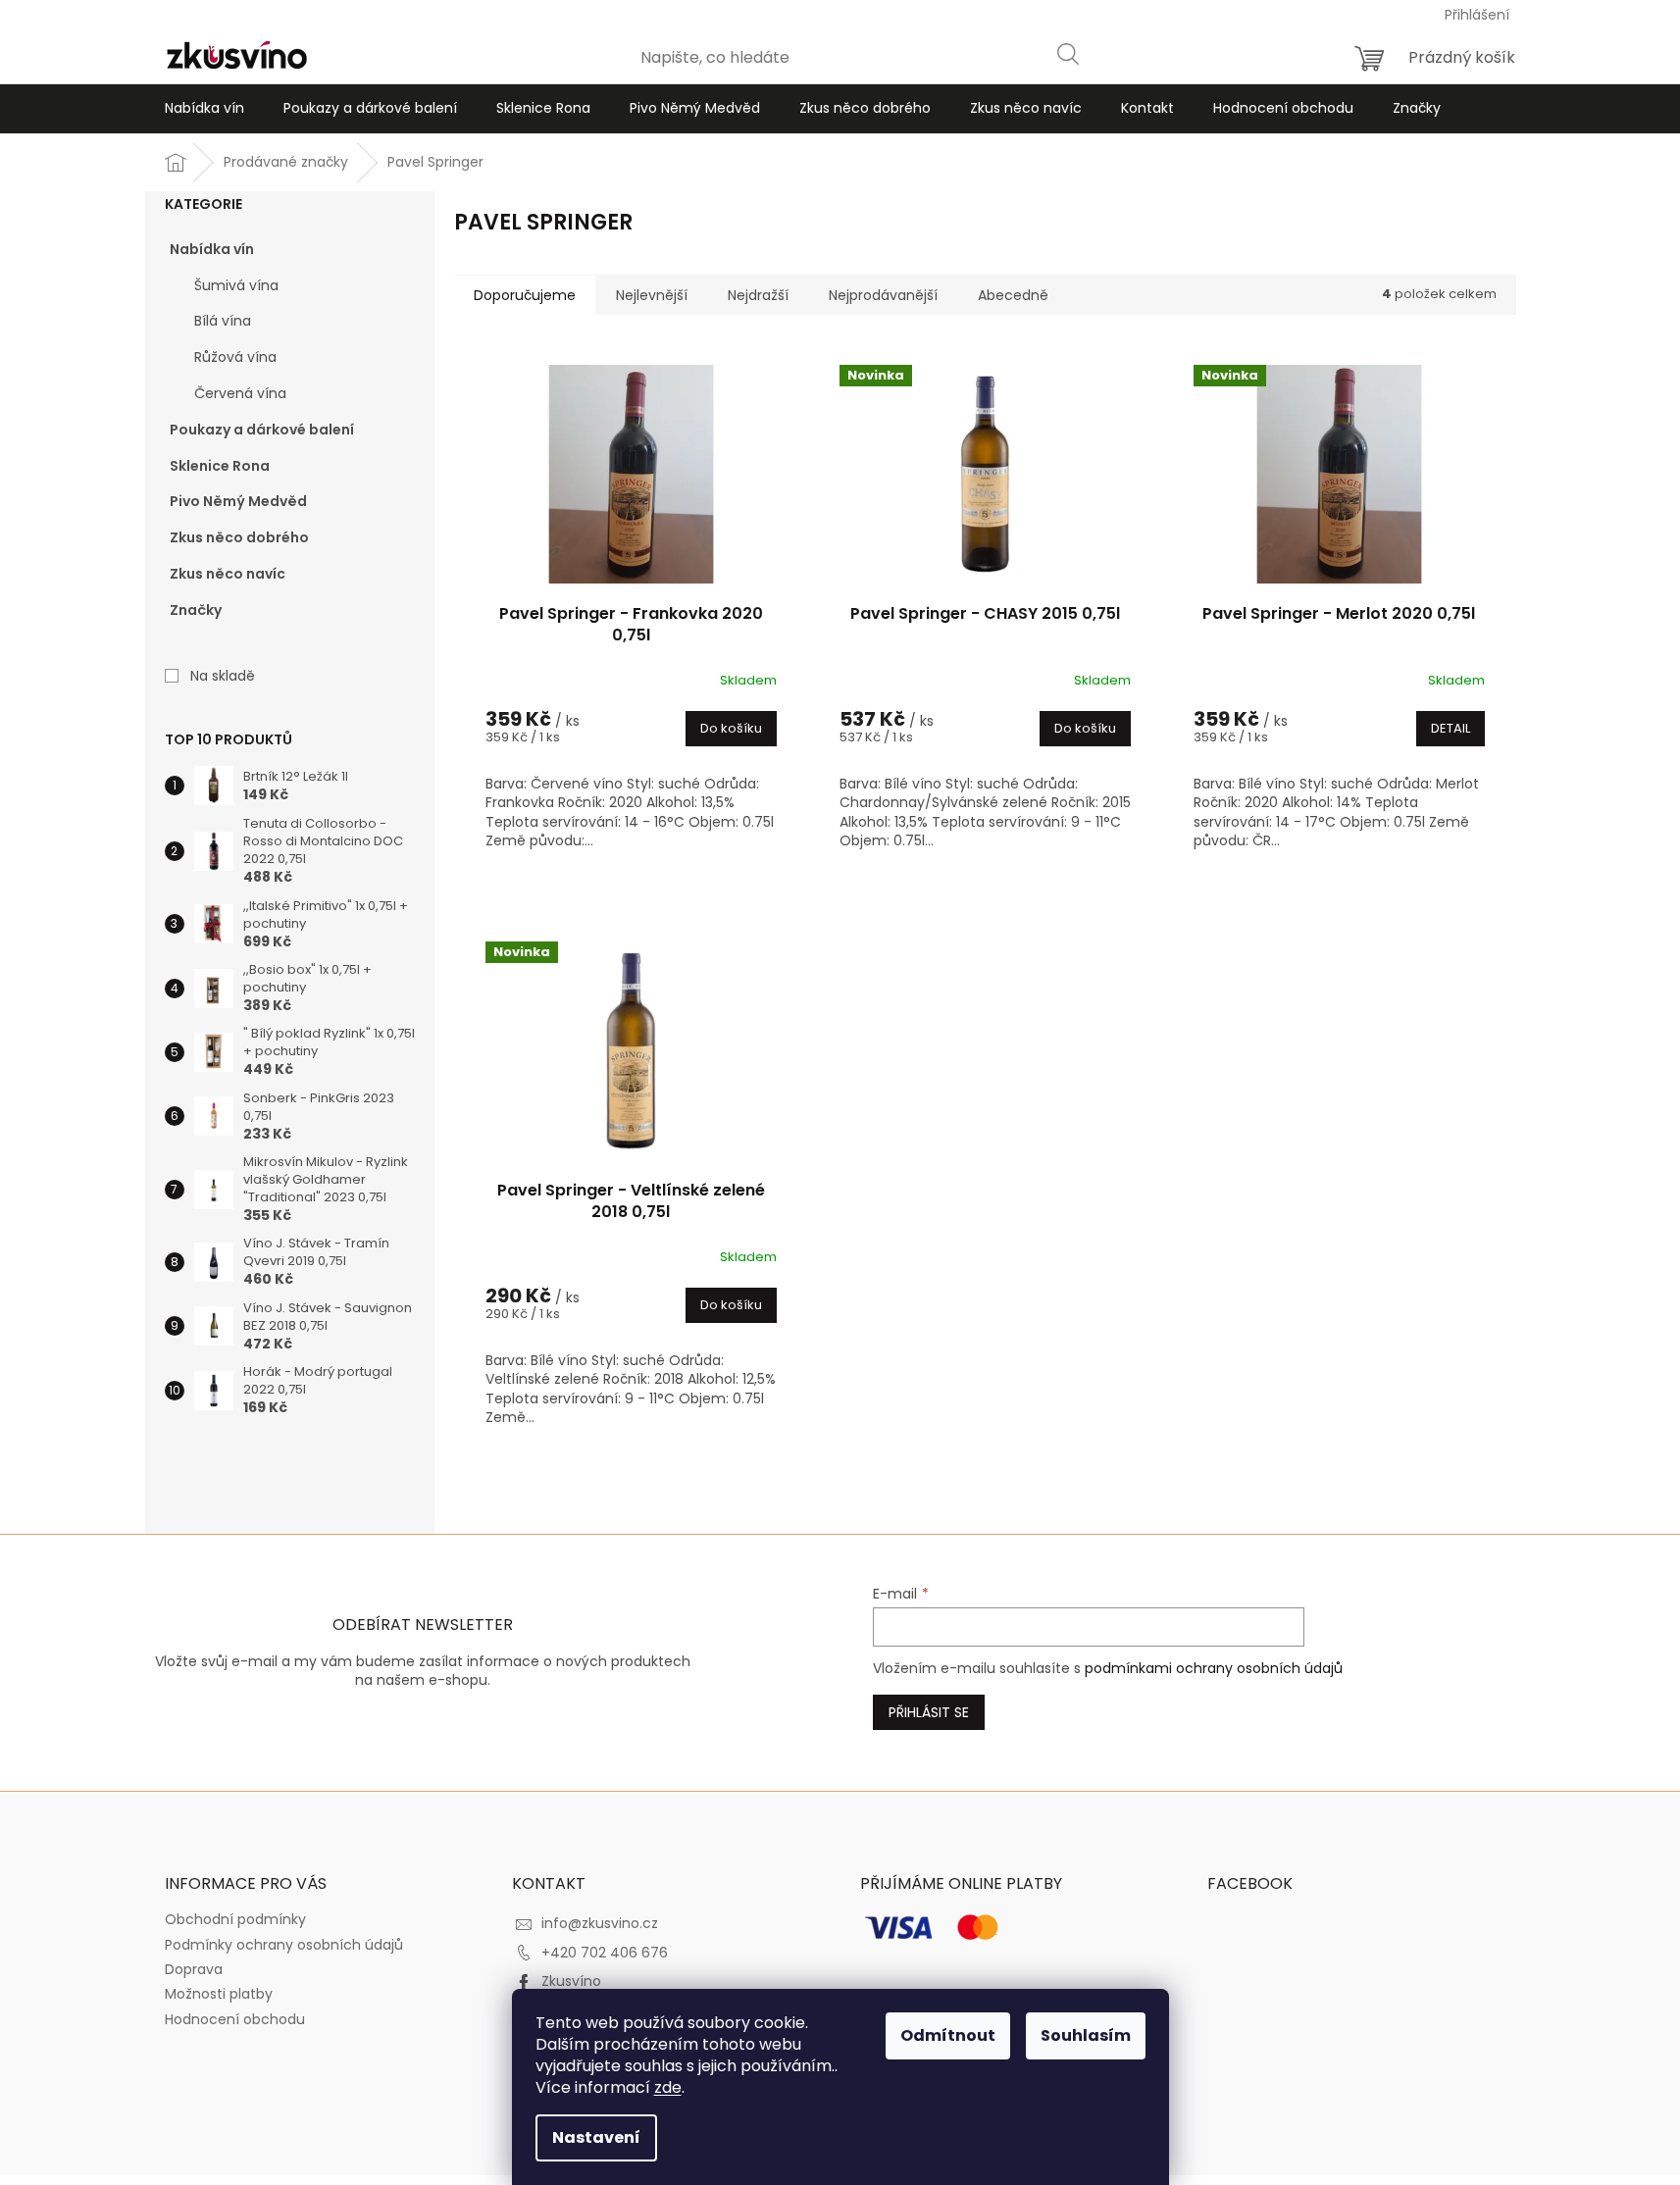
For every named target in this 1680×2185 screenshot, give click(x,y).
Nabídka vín (212, 249)
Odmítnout (948, 2035)
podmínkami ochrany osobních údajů (1214, 1668)
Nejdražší (758, 295)
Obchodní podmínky (235, 1919)
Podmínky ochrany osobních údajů (284, 1945)
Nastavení (596, 2137)
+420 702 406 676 (605, 1953)
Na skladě (223, 676)
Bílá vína (223, 321)
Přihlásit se (929, 1712)
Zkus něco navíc (228, 574)
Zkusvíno (571, 1981)
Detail (1451, 728)
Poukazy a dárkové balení (262, 430)
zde (668, 2087)
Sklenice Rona (220, 466)
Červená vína (240, 393)
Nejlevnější (652, 295)
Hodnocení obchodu (235, 2019)
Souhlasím (1086, 2035)
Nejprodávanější (883, 295)
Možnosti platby (219, 1994)
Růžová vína (235, 357)
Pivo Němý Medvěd (238, 501)
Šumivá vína (236, 285)
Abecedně (1013, 295)
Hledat (1067, 53)
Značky (196, 610)
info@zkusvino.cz (600, 1923)
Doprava (194, 1969)
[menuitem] (204, 109)
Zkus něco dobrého (239, 537)
